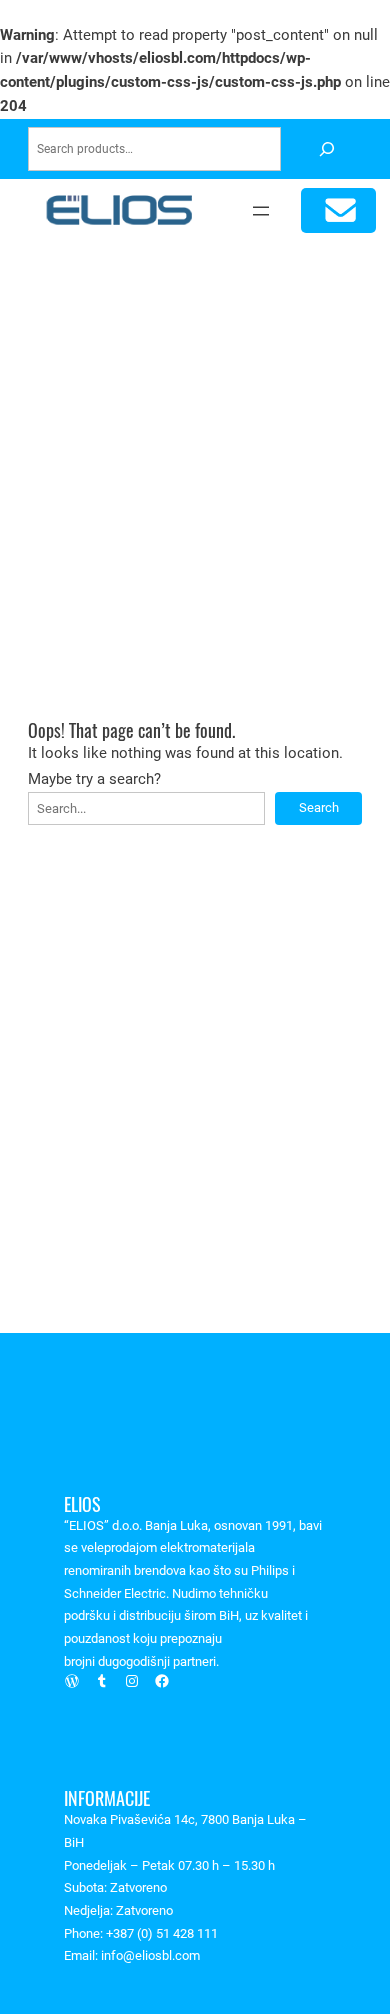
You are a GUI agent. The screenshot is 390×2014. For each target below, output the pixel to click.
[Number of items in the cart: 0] (338, 210)
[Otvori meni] (261, 211)
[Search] (326, 149)
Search (319, 807)
